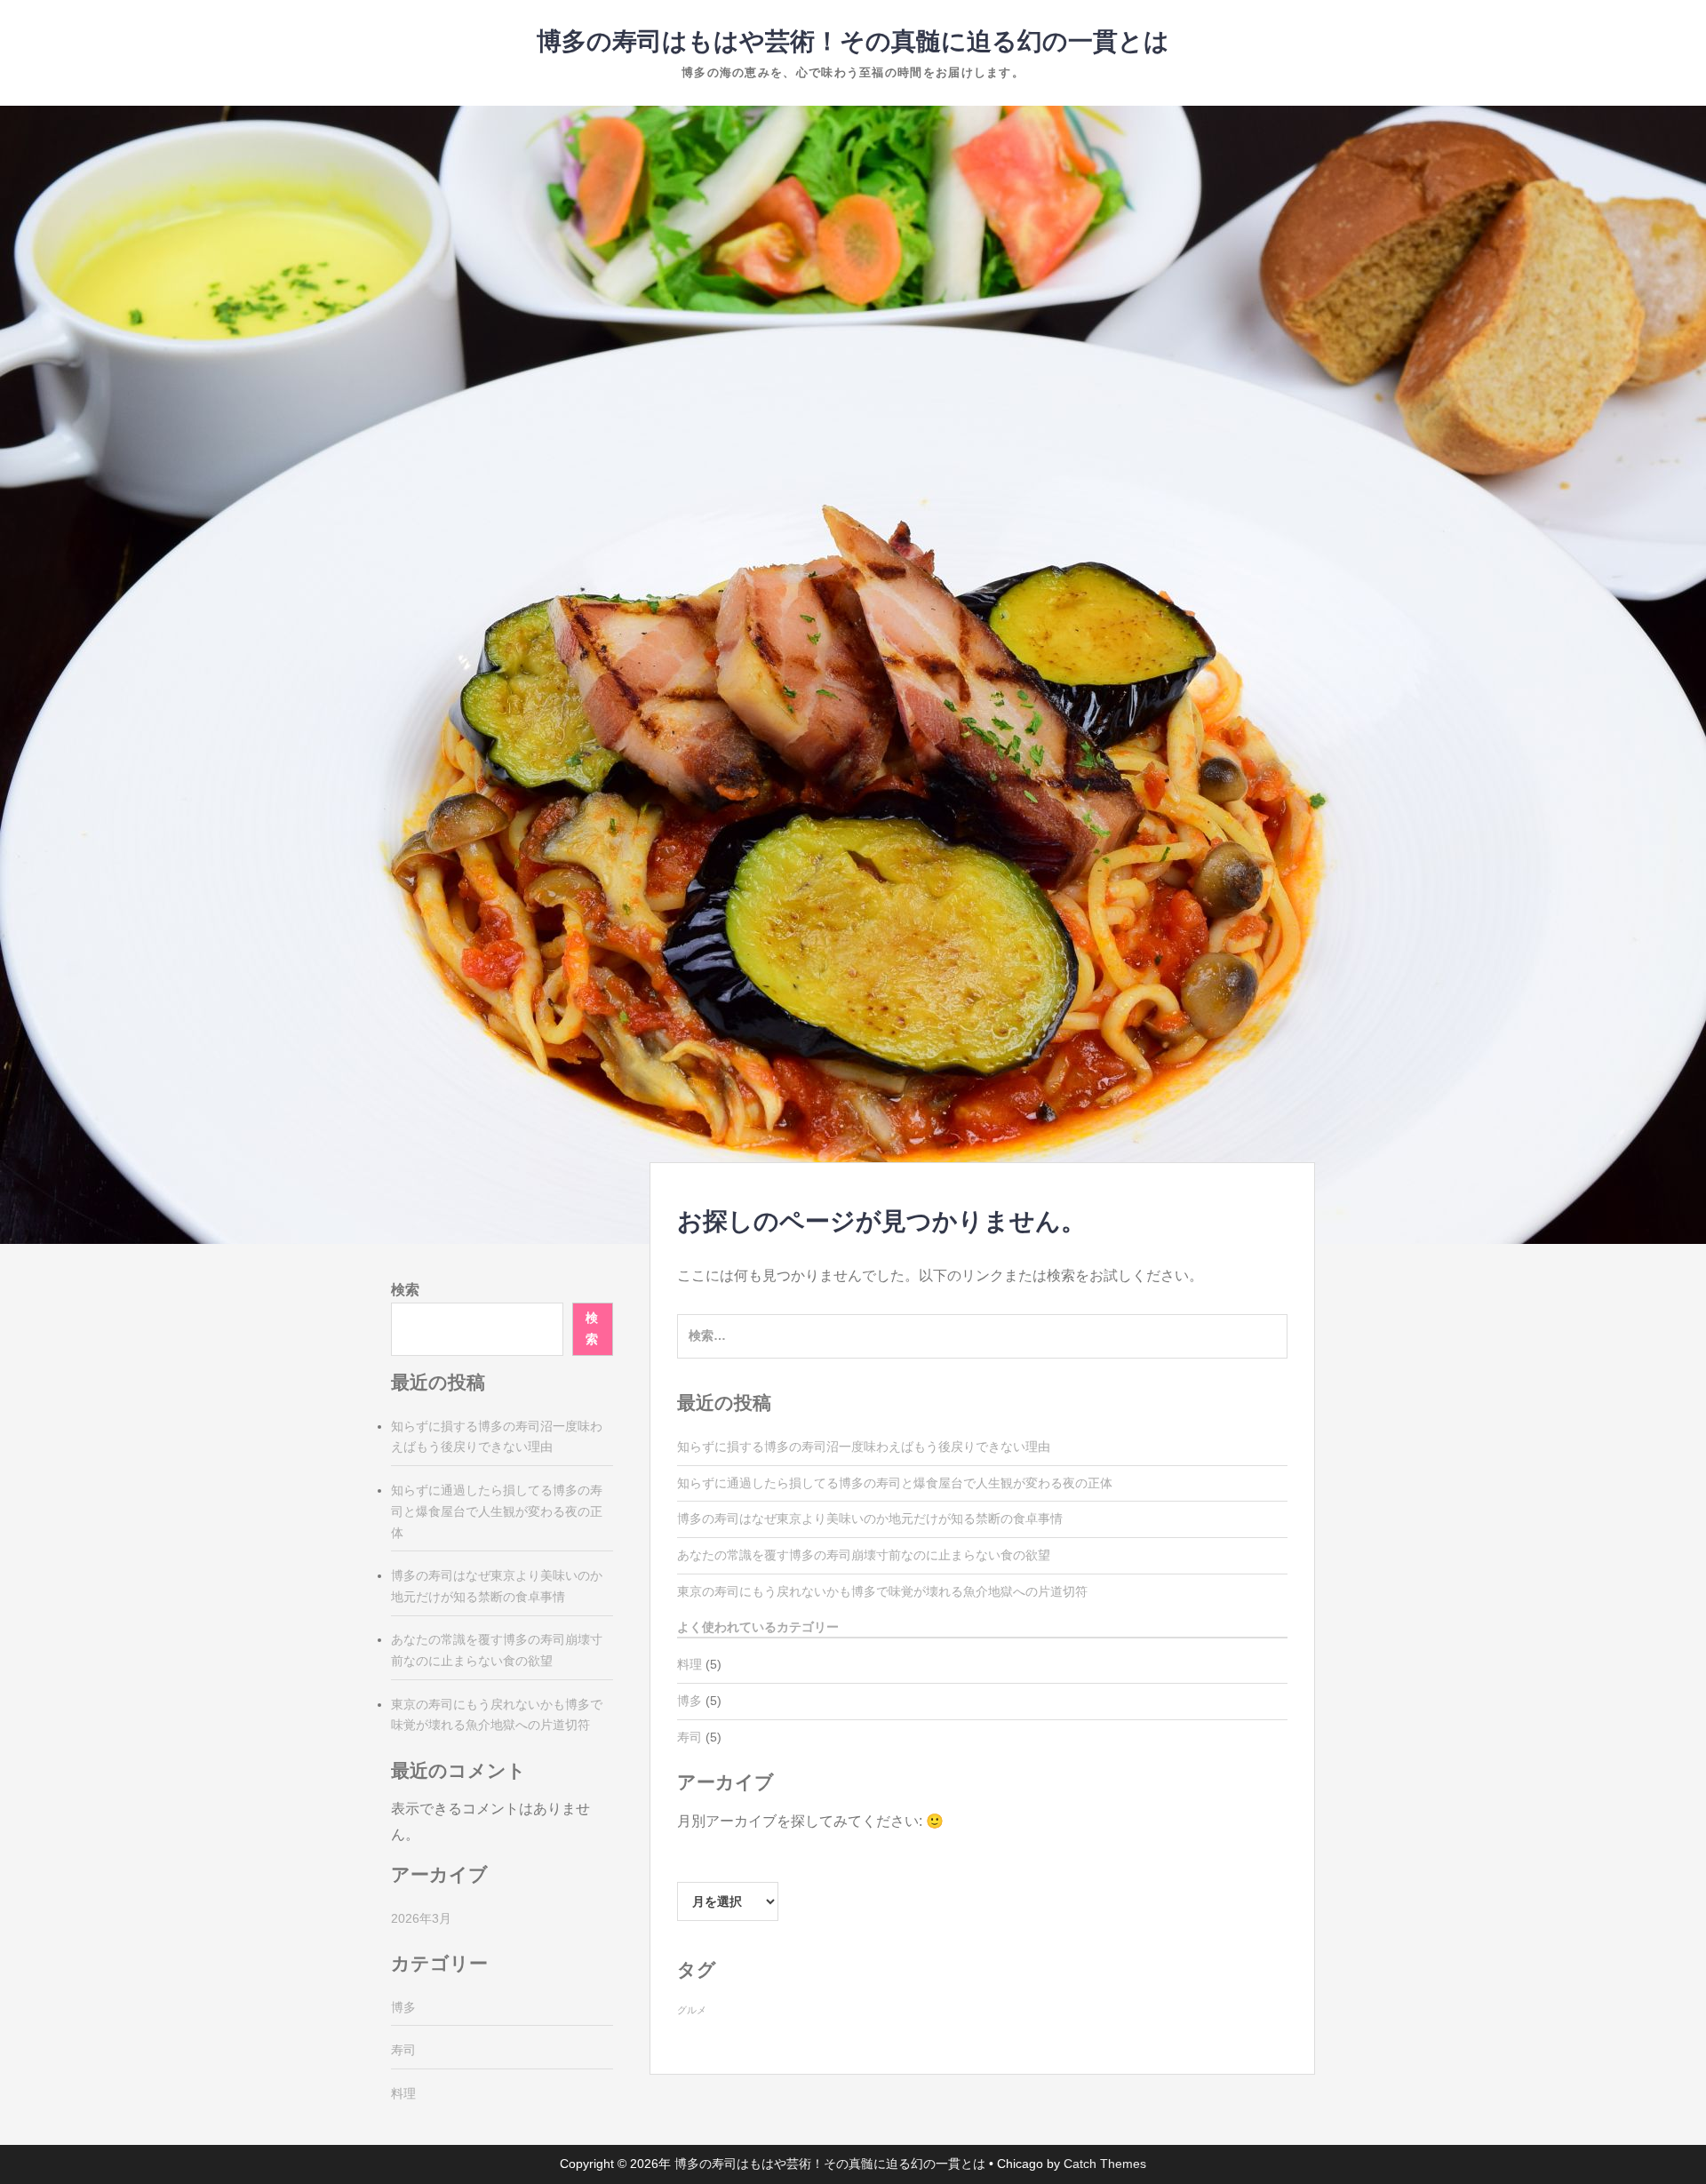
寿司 (690, 1737)
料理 (690, 1664)
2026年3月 (421, 1918)
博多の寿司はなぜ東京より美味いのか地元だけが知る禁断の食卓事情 (870, 1518)
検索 (405, 1290)
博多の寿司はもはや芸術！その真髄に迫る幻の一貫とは (853, 41)
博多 (690, 1701)
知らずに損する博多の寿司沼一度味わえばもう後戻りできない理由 (864, 1447)
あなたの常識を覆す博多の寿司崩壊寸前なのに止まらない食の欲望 (864, 1555)
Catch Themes (1105, 2164)
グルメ (692, 2010)
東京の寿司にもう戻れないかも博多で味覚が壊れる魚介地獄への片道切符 (882, 1591)
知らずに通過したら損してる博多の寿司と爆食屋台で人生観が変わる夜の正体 (895, 1483)
